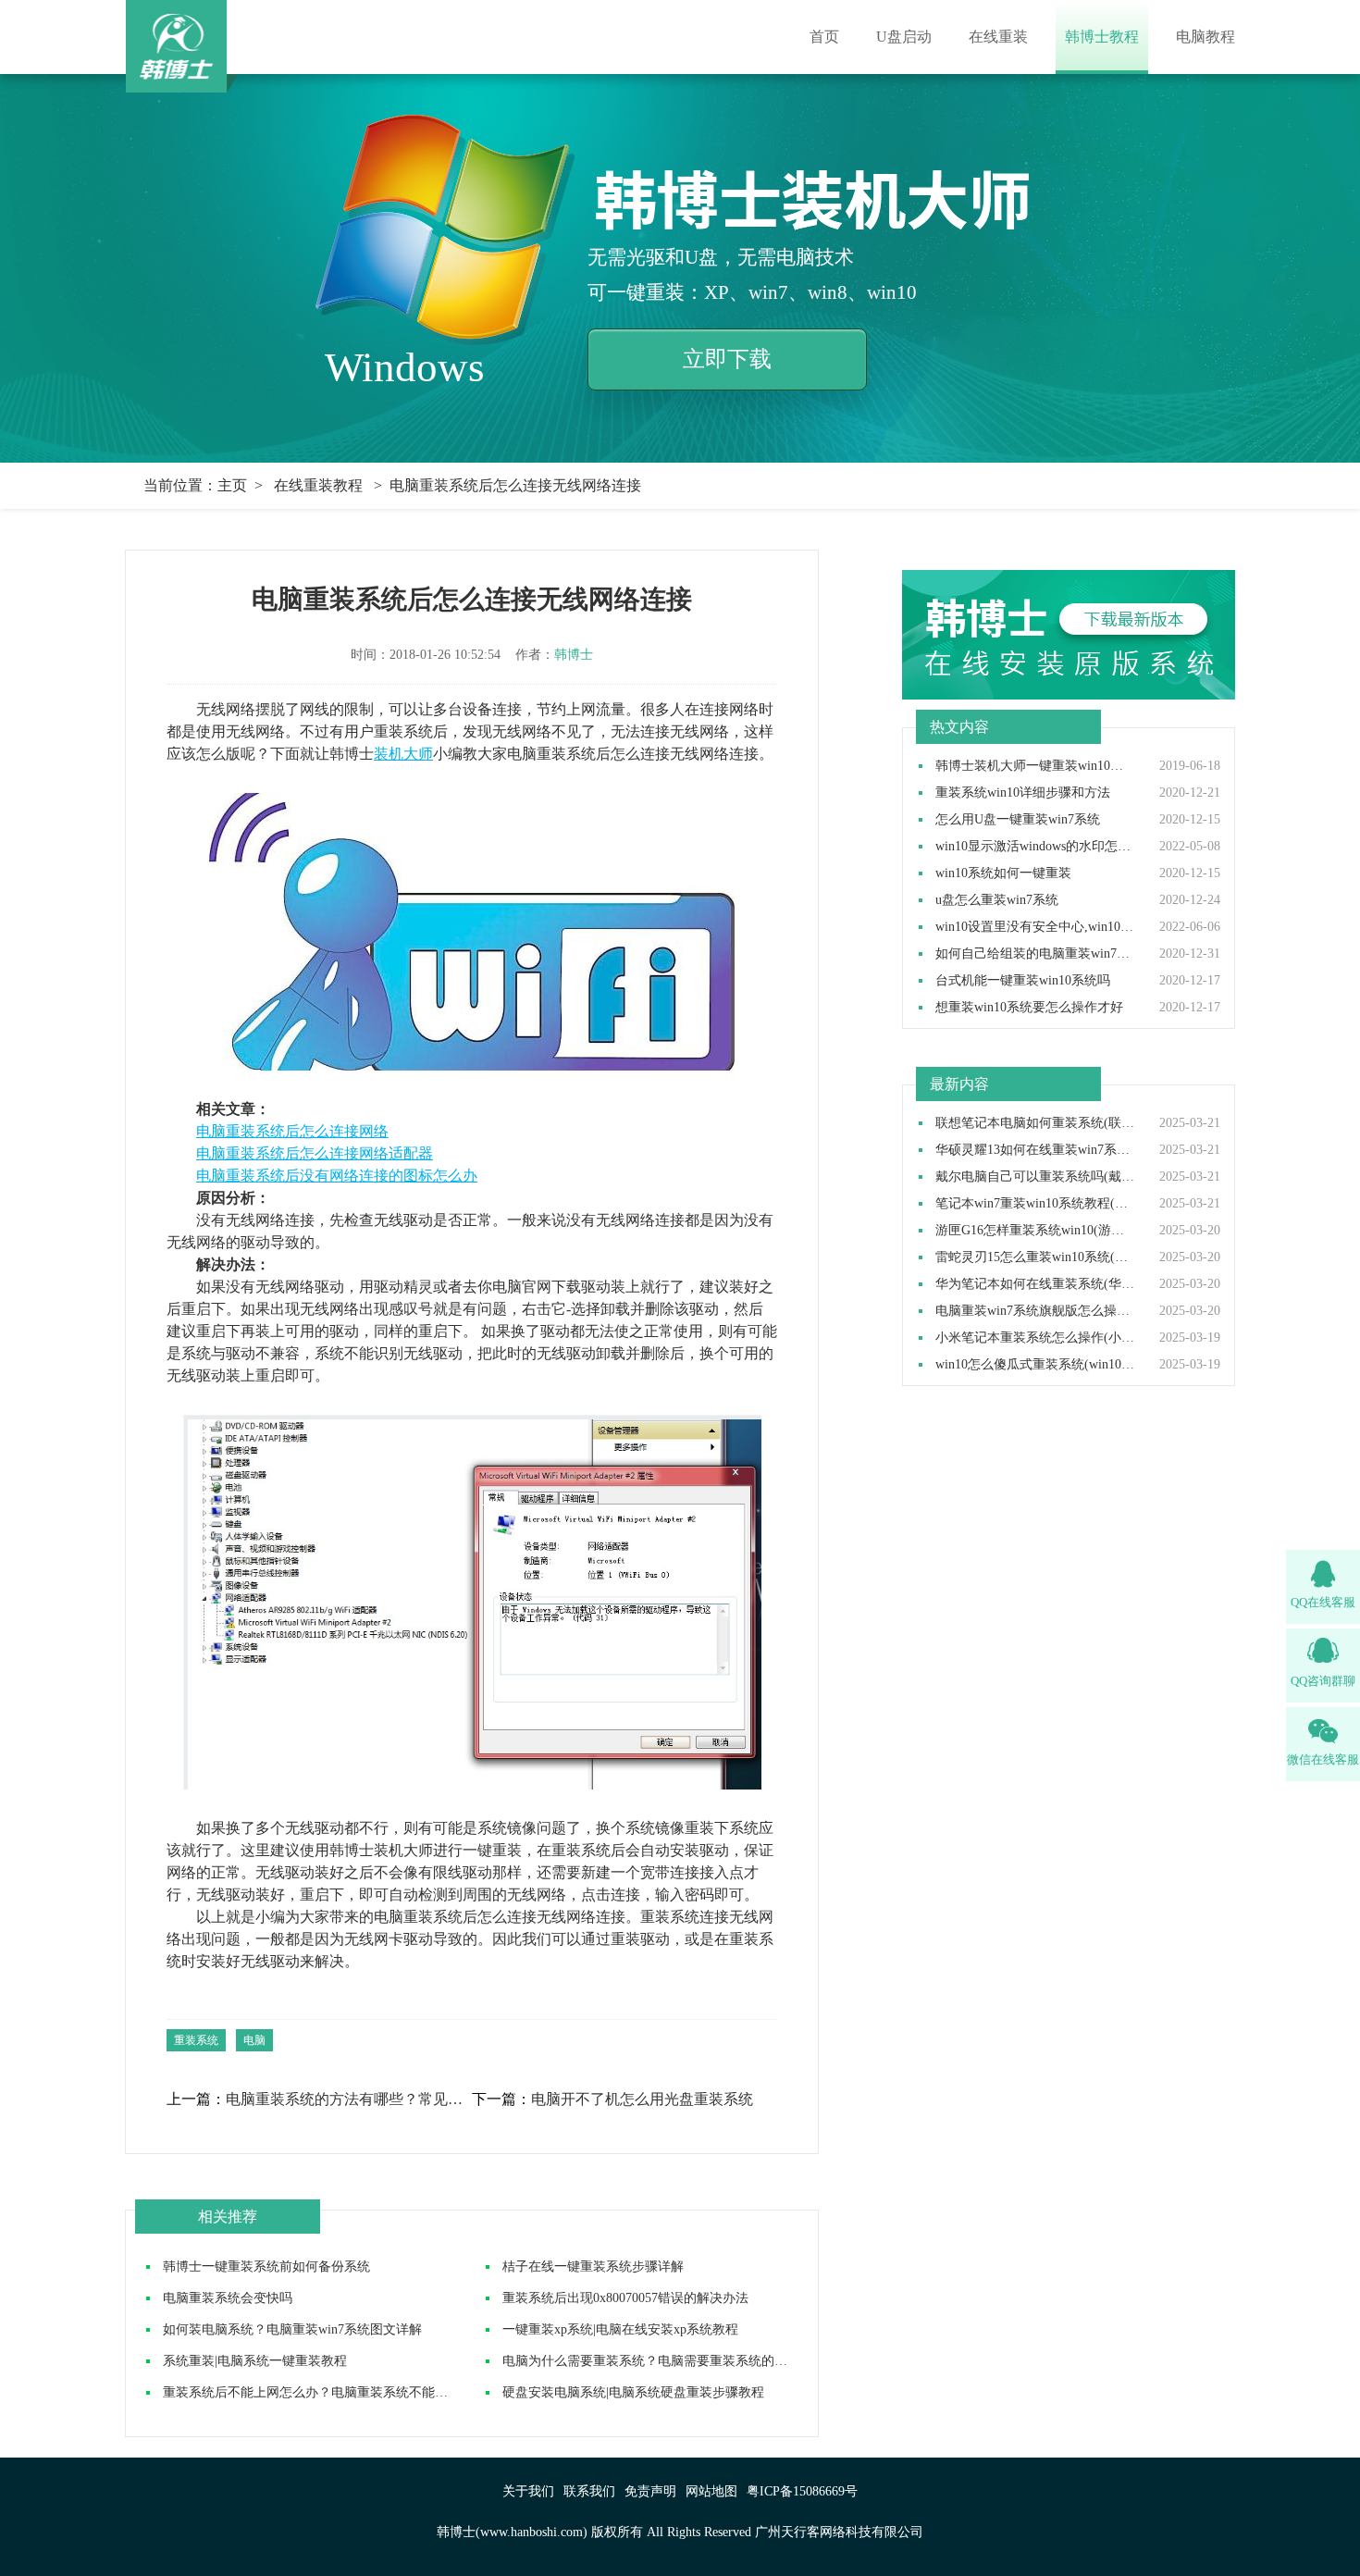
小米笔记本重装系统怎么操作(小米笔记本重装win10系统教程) (1035, 1338)
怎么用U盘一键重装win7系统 (1018, 820)
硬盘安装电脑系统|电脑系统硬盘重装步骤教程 (633, 2392)
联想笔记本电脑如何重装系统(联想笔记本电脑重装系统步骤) (1035, 1123)
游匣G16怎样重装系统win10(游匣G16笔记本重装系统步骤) (1035, 1231)
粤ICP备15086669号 (802, 2491)
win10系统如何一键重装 (1003, 873)
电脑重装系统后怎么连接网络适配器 (315, 1153)
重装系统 (196, 2040)
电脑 (254, 2040)
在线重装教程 (318, 485)
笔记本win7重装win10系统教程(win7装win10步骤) (1035, 1204)
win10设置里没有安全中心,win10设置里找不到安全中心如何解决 (1035, 927)
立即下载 (727, 359)
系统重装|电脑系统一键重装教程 (255, 2361)
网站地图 (711, 2491)
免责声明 (650, 2491)
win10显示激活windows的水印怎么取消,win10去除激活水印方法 (1035, 847)
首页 (824, 37)
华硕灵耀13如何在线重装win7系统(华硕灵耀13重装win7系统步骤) (1035, 1150)
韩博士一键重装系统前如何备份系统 (266, 2266)
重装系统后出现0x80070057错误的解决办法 (625, 2298)
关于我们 (528, 2491)
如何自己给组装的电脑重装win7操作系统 (1035, 954)
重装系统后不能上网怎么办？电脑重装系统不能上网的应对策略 (344, 2392)
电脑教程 (1205, 37)
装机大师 (403, 754)
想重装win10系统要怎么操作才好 (1029, 1008)
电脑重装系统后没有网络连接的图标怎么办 (337, 1176)
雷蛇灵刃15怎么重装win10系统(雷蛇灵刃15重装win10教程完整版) (1035, 1257)
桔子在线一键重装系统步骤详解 (593, 2266)
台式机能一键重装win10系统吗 (1023, 981)
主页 (232, 485)
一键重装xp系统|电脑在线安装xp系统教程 (620, 2329)
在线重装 (998, 37)
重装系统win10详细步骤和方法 (1023, 793)
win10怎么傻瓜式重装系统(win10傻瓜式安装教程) (1035, 1365)
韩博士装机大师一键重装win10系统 (1035, 766)
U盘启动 (904, 37)
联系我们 (589, 2491)
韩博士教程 (1102, 37)
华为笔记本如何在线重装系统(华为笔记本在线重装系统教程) (1035, 1284)
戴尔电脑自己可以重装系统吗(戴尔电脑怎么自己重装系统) (1035, 1177)
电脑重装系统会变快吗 (228, 2298)
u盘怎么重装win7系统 (997, 900)
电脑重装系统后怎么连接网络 (292, 1131)
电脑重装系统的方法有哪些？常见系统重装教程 (348, 2099)
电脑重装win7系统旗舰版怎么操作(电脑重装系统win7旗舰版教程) (1035, 1311)
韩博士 (574, 655)
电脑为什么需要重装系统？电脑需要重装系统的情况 (651, 2361)
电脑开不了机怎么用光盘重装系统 (642, 2099)
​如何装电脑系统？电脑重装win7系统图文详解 (292, 2329)
